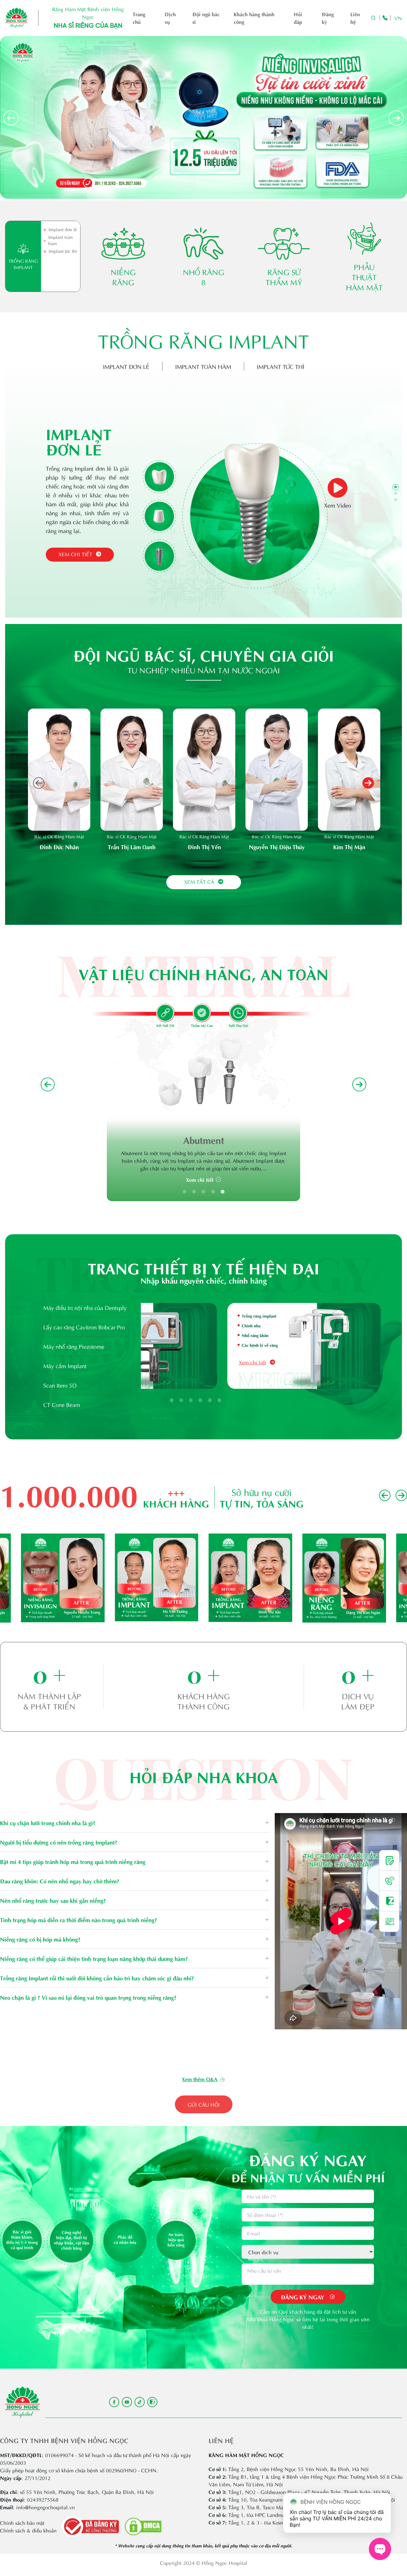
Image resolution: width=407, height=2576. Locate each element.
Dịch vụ (170, 18)
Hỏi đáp (298, 18)
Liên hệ (355, 18)
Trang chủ (139, 18)
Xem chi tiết (75, 554)
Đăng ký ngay (303, 2297)
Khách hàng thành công (254, 18)
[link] (203, 2079)
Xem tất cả (199, 881)
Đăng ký (328, 18)
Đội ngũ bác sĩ (206, 18)
